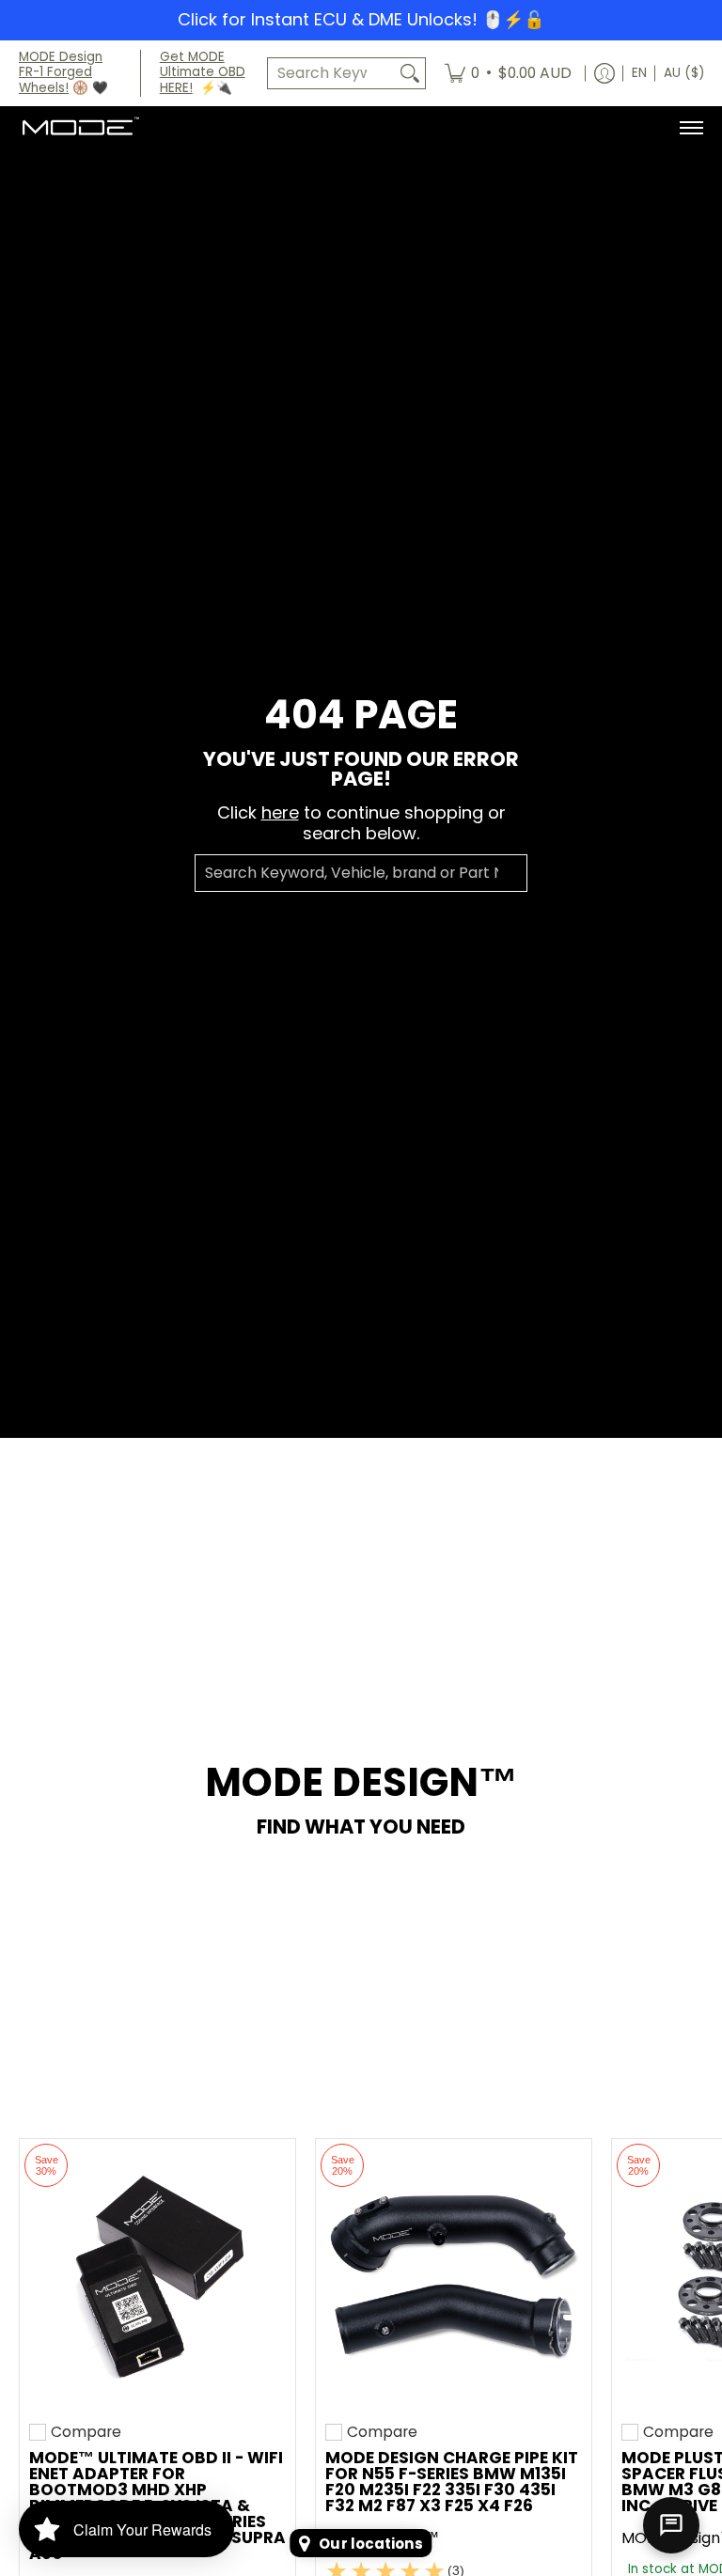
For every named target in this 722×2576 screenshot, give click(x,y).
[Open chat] (671, 2525)
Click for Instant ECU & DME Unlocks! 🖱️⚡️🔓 (361, 19)
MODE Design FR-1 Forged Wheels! (61, 73)
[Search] (410, 74)
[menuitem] (508, 74)
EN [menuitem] (639, 73)
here (280, 812)
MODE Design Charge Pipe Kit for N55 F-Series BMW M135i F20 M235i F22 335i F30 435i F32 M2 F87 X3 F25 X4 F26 (452, 2482)
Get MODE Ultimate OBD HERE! (203, 73)
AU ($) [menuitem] (684, 73)
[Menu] (691, 128)
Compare (86, 2432)
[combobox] (331, 74)
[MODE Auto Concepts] (80, 128)
